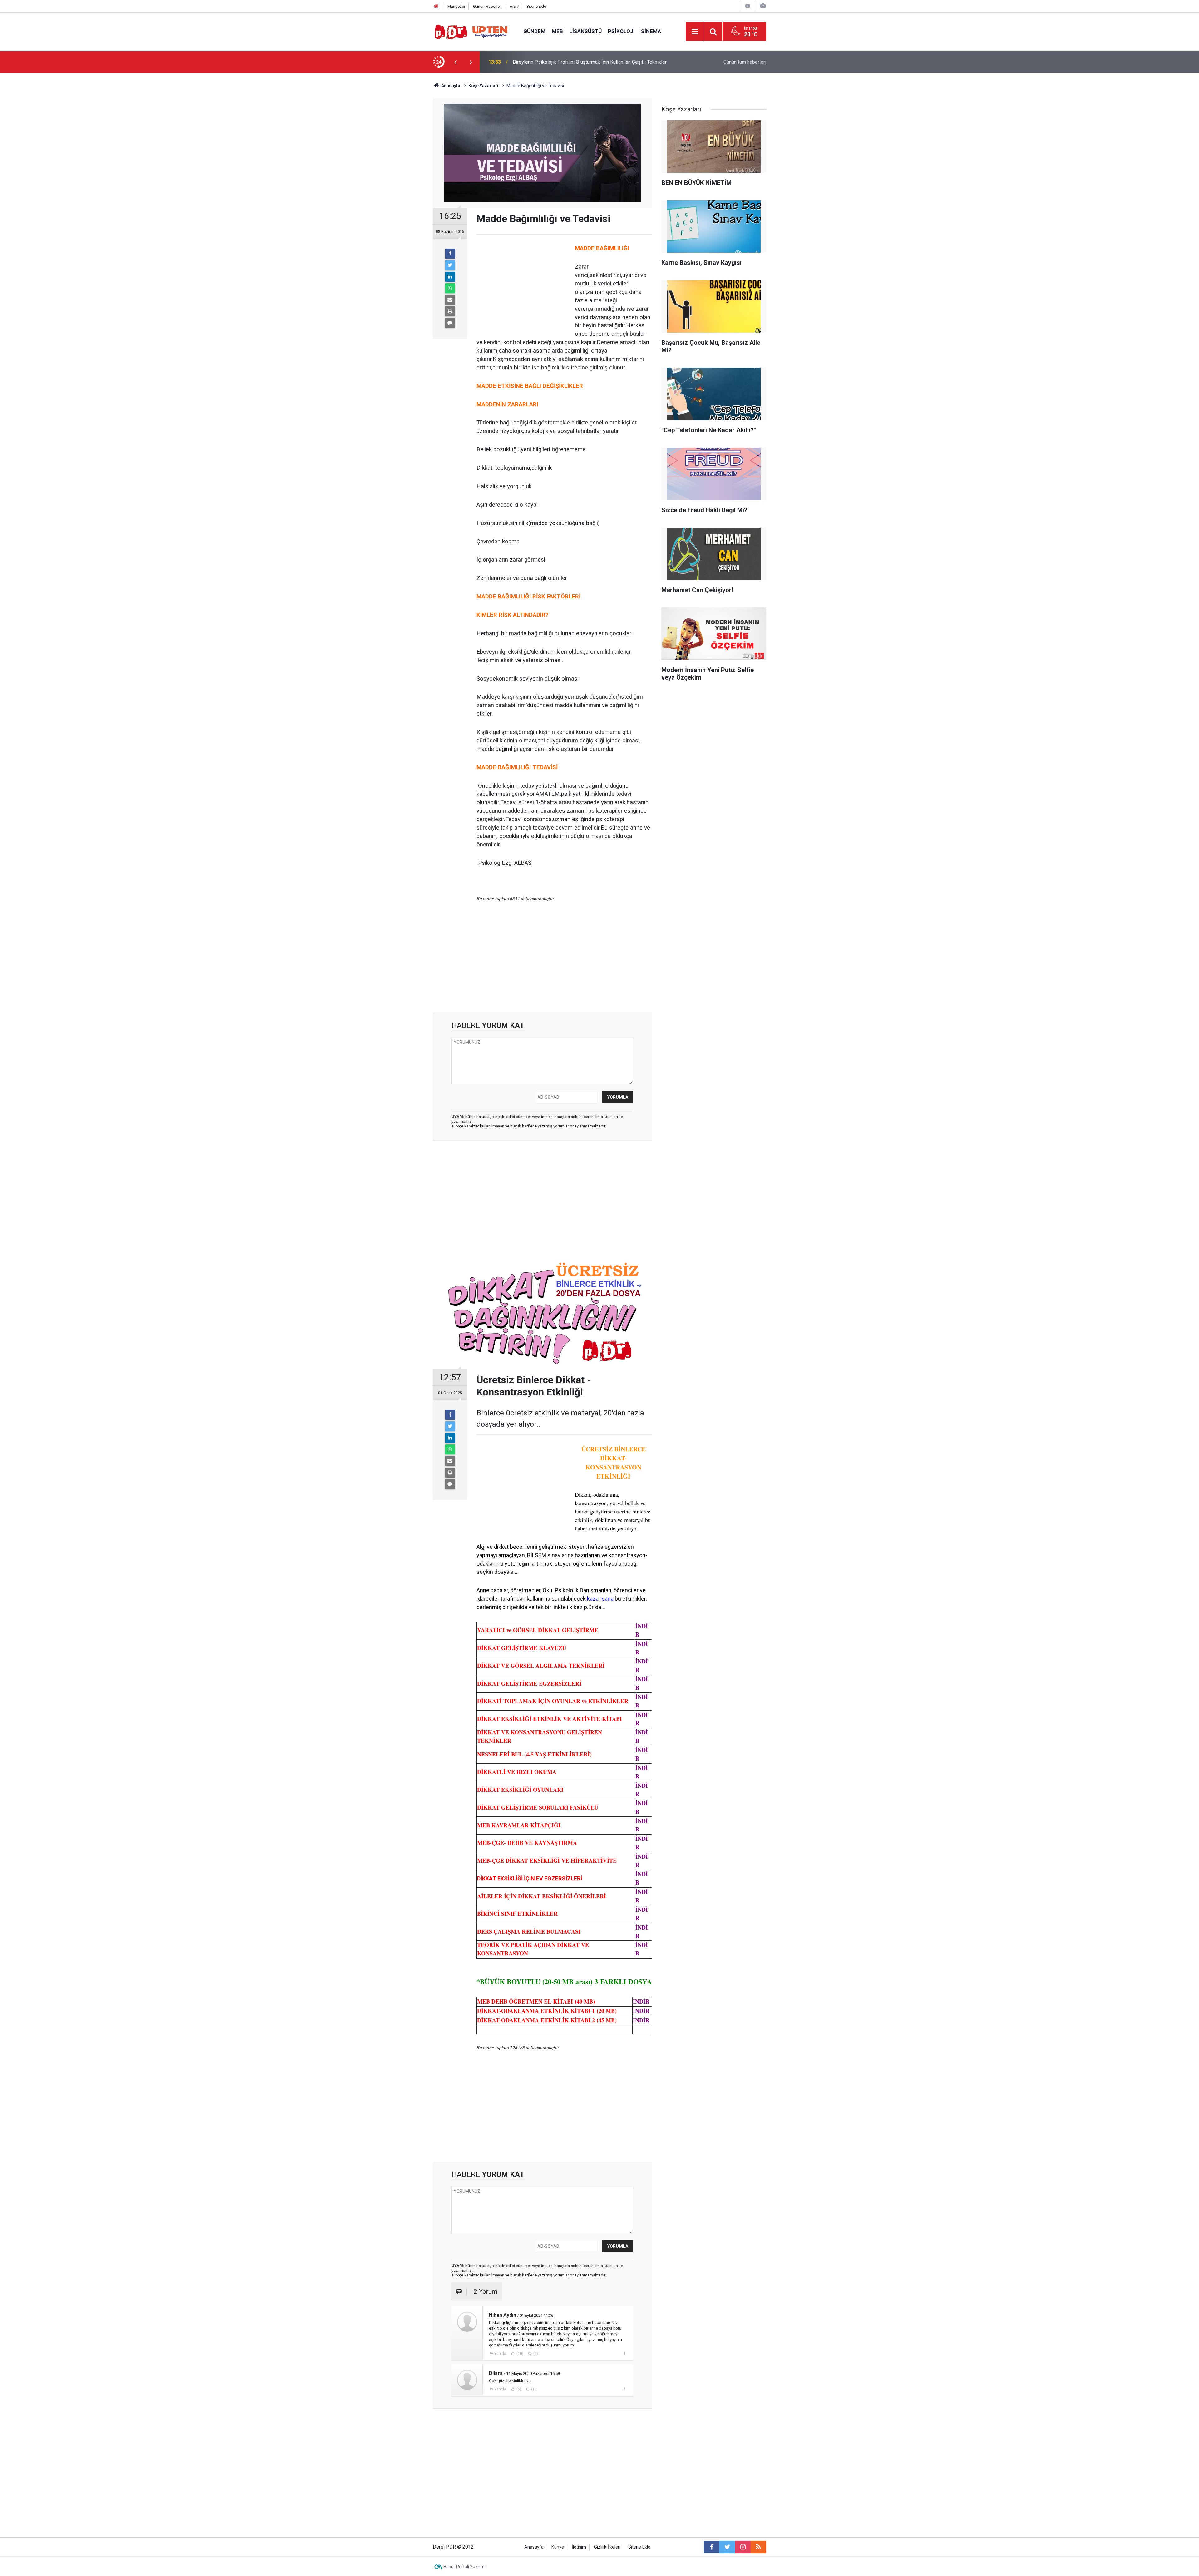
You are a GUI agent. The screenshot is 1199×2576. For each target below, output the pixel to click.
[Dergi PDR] (472, 31)
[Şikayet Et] (624, 2353)
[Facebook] (450, 254)
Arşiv (514, 6)
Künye (558, 2547)
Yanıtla (500, 2354)
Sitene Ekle (536, 6)
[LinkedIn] (450, 277)
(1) (533, 2389)
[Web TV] (748, 6)
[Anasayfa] (436, 6)
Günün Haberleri (487, 6)
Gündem (534, 31)
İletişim (579, 2547)
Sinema (651, 31)
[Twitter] (450, 265)
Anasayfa (534, 2547)
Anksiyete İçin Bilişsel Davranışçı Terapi (556, 62)
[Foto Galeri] (763, 6)
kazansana (600, 1599)
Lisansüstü (585, 31)
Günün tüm (745, 62)
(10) (519, 2354)
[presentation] (455, 62)
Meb (557, 31)
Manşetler (456, 6)
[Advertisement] (403, 183)
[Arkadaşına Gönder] (450, 300)
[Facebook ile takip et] (712, 2547)
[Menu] (695, 32)
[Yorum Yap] (450, 323)
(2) (535, 2354)
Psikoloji (621, 31)
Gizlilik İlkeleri (607, 2547)
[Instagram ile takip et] (743, 2547)
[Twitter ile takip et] (727, 2547)
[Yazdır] (450, 311)
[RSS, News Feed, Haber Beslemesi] (758, 2547)
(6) (518, 2389)
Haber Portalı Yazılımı (464, 2567)
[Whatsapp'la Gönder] (450, 288)
